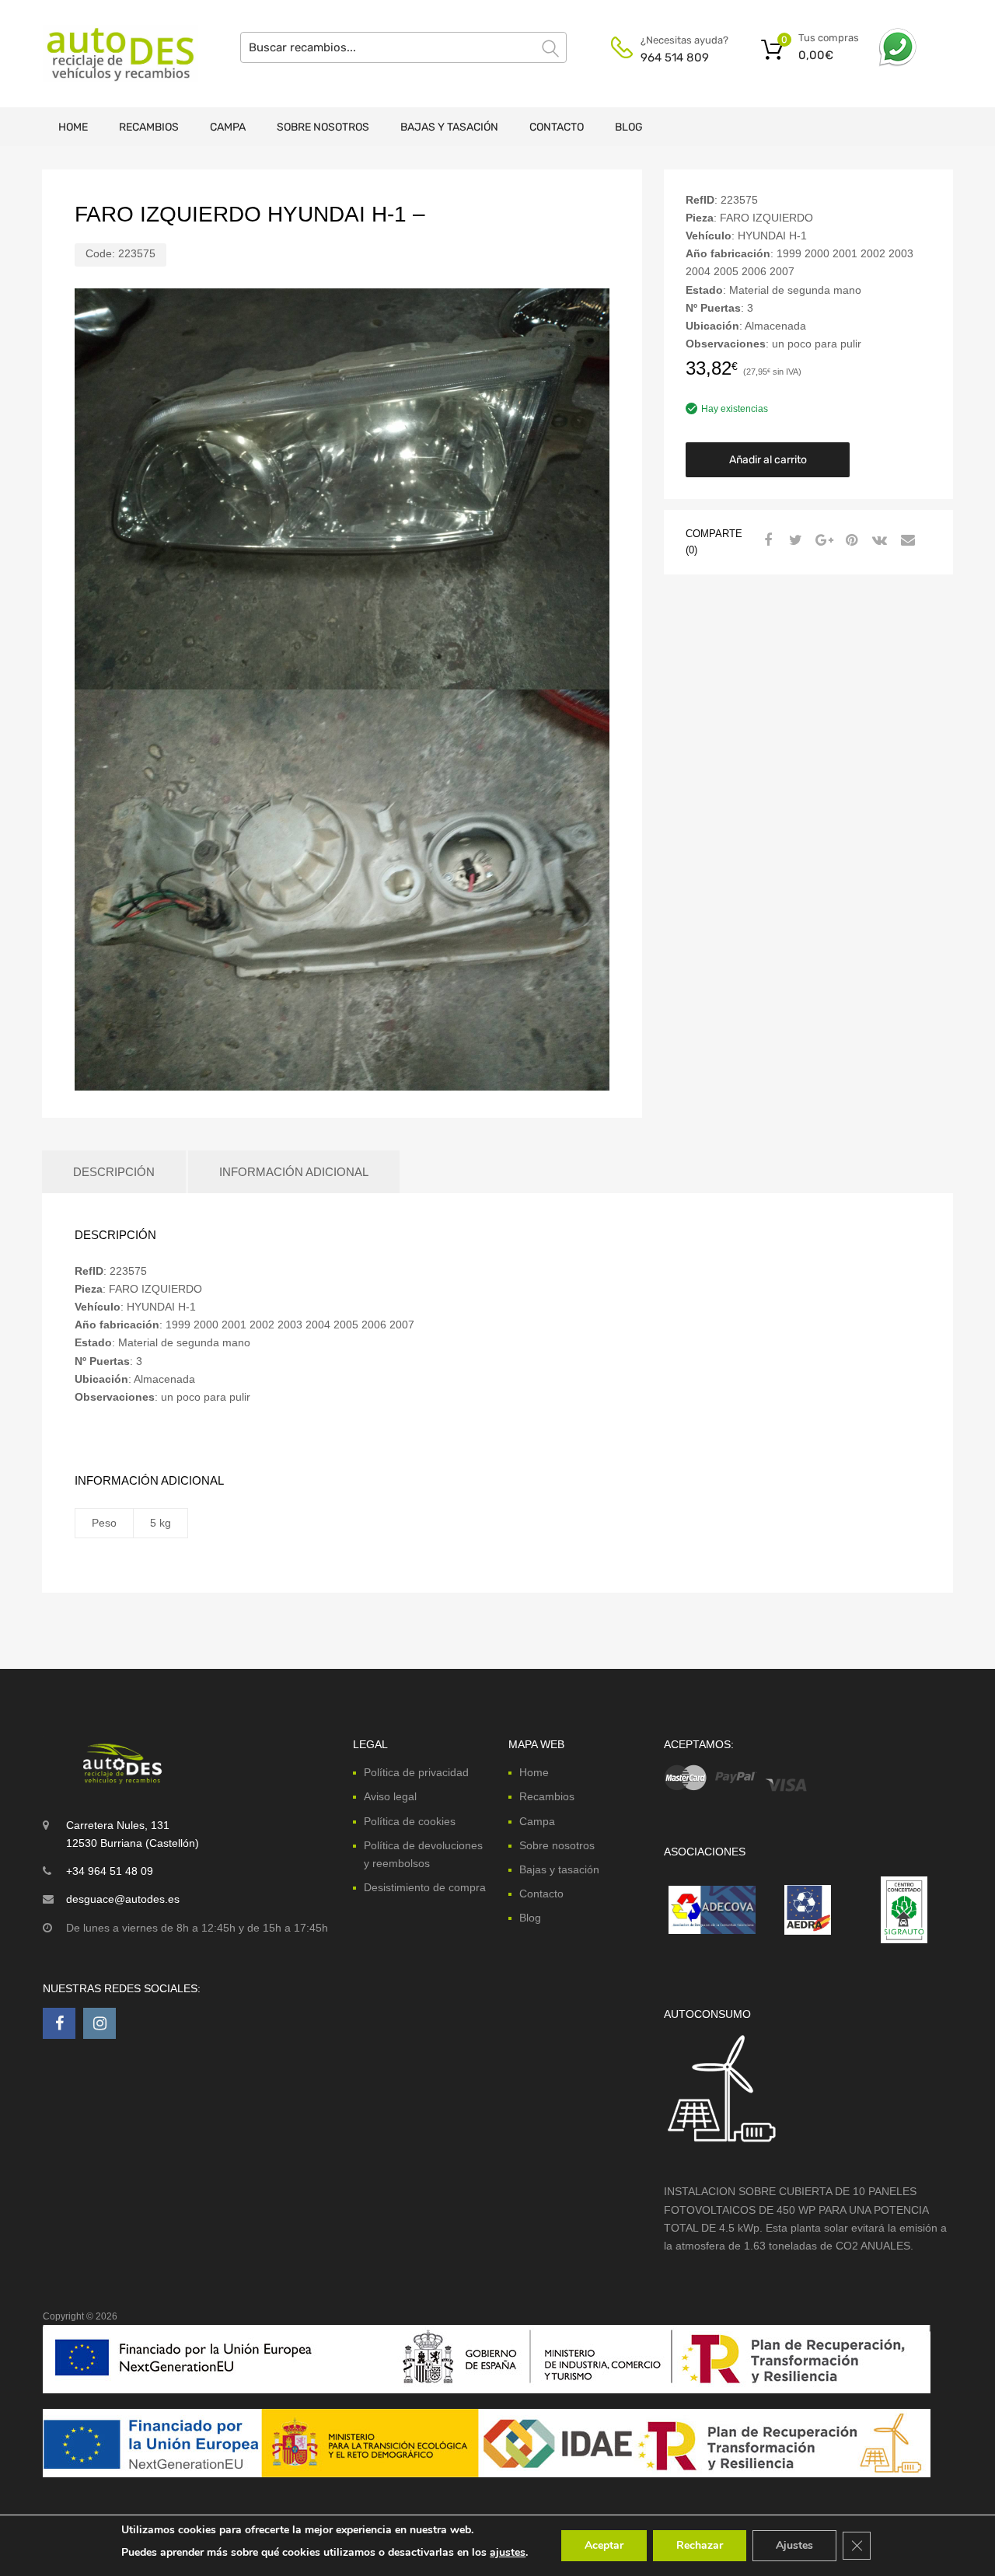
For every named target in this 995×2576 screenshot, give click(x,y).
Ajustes (794, 2545)
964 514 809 (675, 58)
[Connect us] (59, 2023)
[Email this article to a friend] (906, 540)
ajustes (508, 2552)
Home (73, 127)
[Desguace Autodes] (109, 54)
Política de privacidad (416, 1772)
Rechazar (700, 2545)
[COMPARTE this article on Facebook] (766, 540)
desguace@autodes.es (123, 1899)
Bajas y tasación (449, 127)
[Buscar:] (403, 47)
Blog (629, 127)
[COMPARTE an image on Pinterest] (850, 540)
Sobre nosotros (323, 127)
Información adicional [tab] (294, 1172)
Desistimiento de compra (425, 1887)
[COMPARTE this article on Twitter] (794, 540)
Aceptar (604, 2545)
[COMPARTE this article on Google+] (822, 540)
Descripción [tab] (114, 1172)
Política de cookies (410, 1821)
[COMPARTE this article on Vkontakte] (878, 540)
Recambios (149, 127)
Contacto (557, 127)
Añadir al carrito (768, 460)
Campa (228, 127)
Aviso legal (390, 1796)
